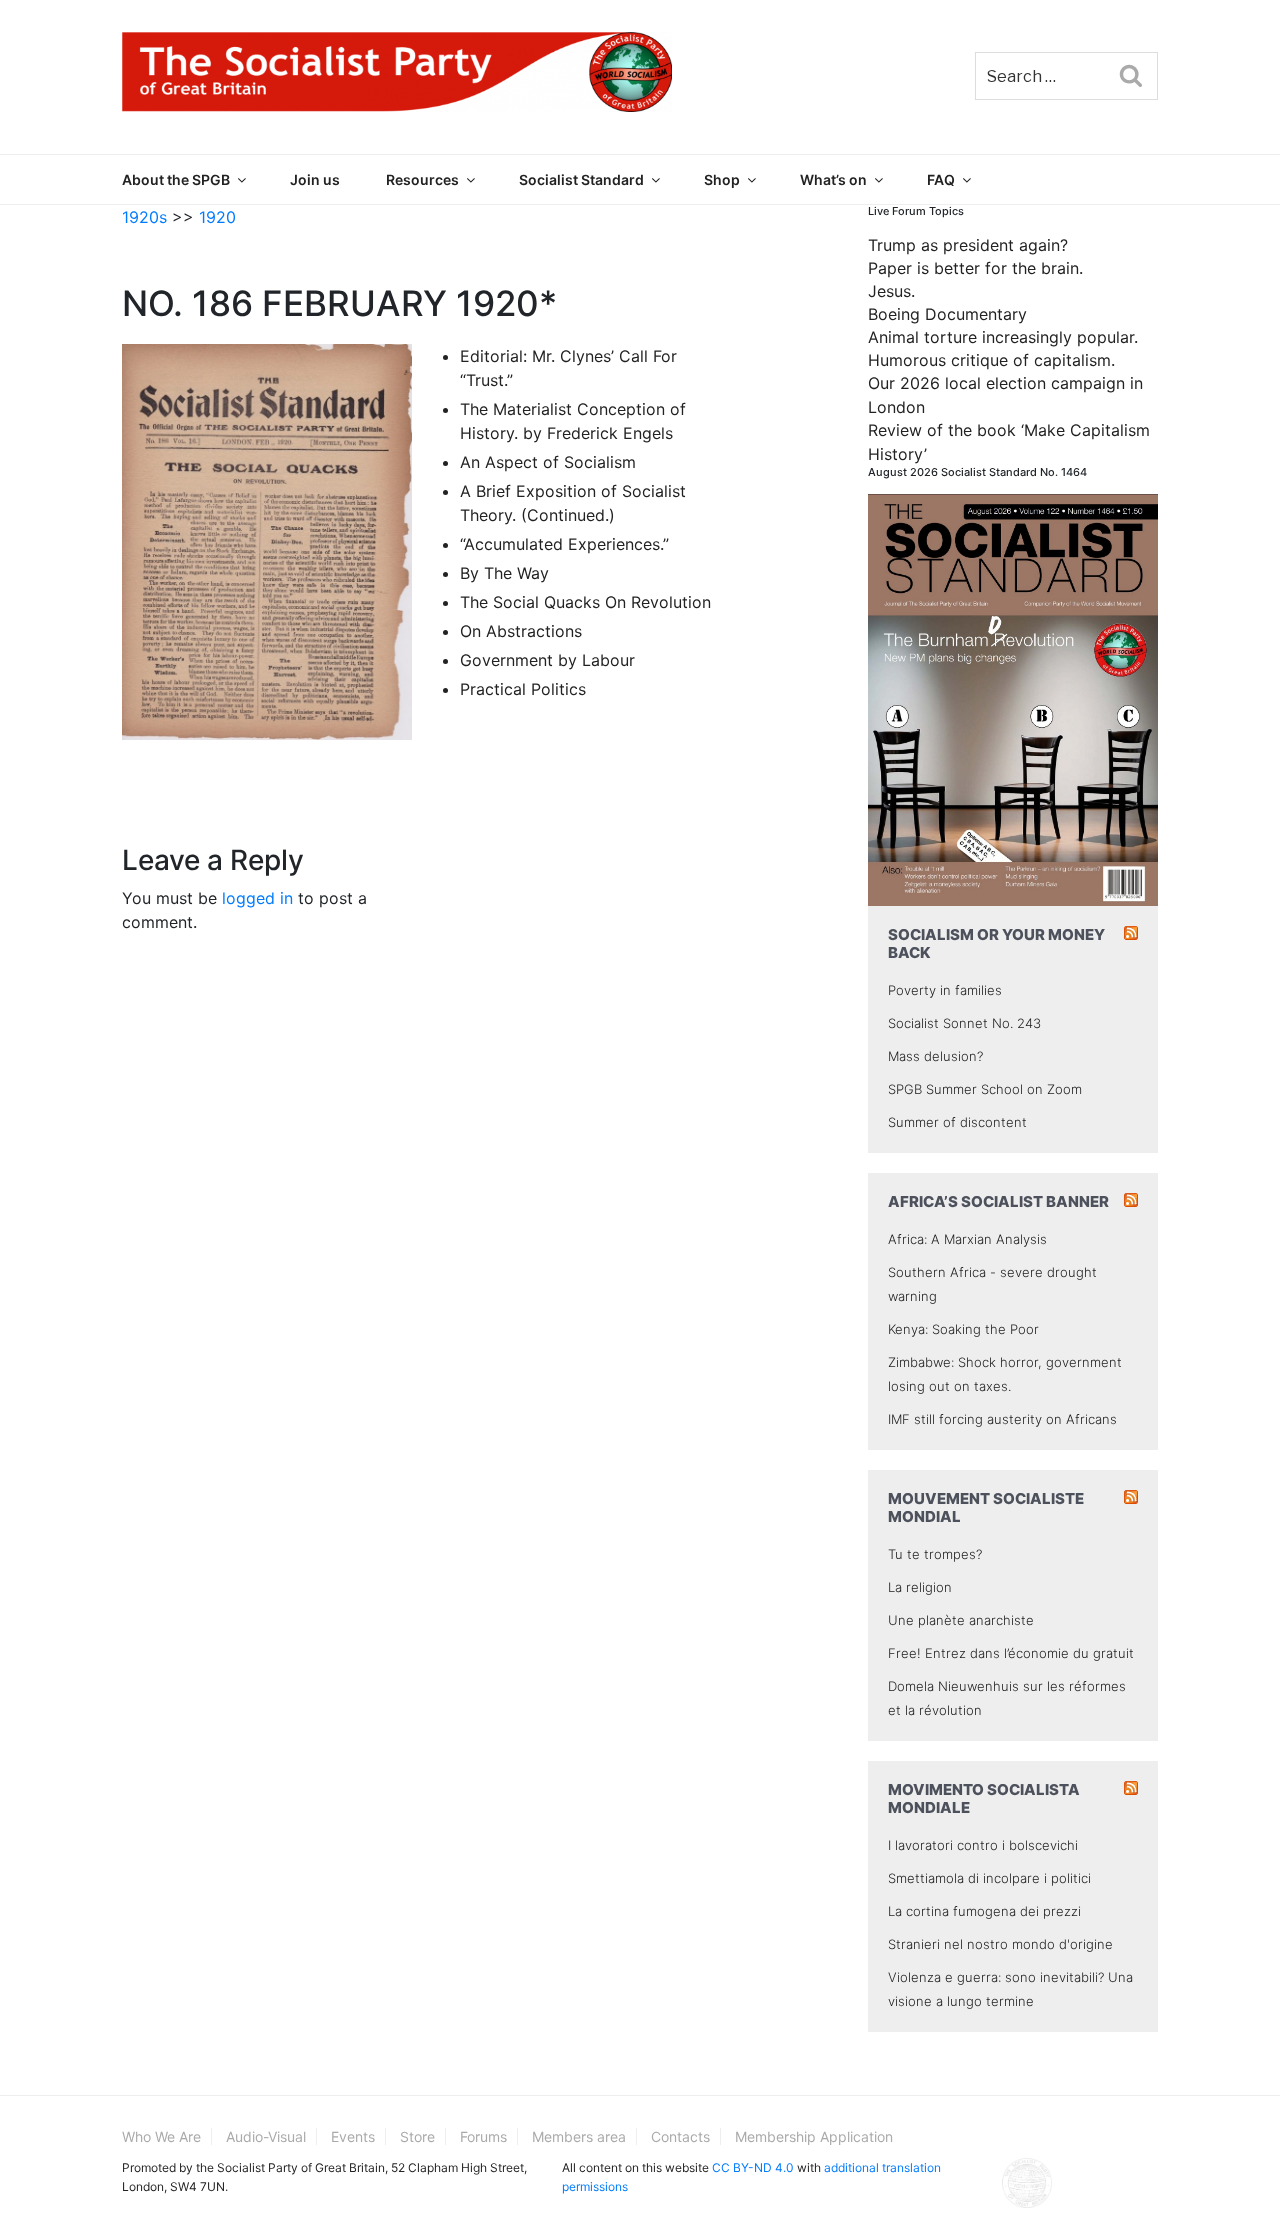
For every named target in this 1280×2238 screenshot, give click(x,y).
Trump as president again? (968, 245)
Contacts (680, 2136)
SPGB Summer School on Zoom (985, 1089)
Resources (422, 179)
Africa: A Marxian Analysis (967, 1239)
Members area (579, 2136)
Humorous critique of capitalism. (991, 360)
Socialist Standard (581, 179)
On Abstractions (521, 631)
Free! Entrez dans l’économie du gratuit (1011, 1653)
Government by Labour (547, 660)
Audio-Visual (266, 2136)
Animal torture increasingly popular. (1003, 337)
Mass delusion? (935, 1056)
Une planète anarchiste (961, 1620)
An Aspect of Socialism (548, 462)
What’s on (833, 179)
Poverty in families (945, 990)
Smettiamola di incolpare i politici (989, 1878)
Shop (722, 179)
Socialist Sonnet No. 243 (964, 1023)
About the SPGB (176, 179)
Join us (315, 179)
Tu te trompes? (935, 1554)
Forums (483, 2136)
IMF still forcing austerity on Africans (1002, 1419)
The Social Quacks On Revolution (585, 602)
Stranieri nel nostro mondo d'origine (1000, 1944)
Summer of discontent (957, 1122)
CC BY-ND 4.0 (753, 2167)
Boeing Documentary (947, 314)
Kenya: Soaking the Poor (963, 1329)
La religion (920, 1587)
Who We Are (161, 2136)
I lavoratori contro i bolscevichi (983, 1845)
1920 (217, 217)
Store (417, 2136)
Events (353, 2136)
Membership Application (814, 2136)
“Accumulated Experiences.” (564, 544)
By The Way (504, 573)
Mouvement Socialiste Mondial (986, 1507)
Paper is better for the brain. (975, 268)
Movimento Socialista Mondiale (984, 1798)
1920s (144, 217)
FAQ (941, 179)
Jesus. (891, 291)
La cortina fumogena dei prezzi (984, 1911)
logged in (257, 898)
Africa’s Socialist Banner (998, 1201)
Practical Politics (523, 689)
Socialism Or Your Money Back (996, 943)
